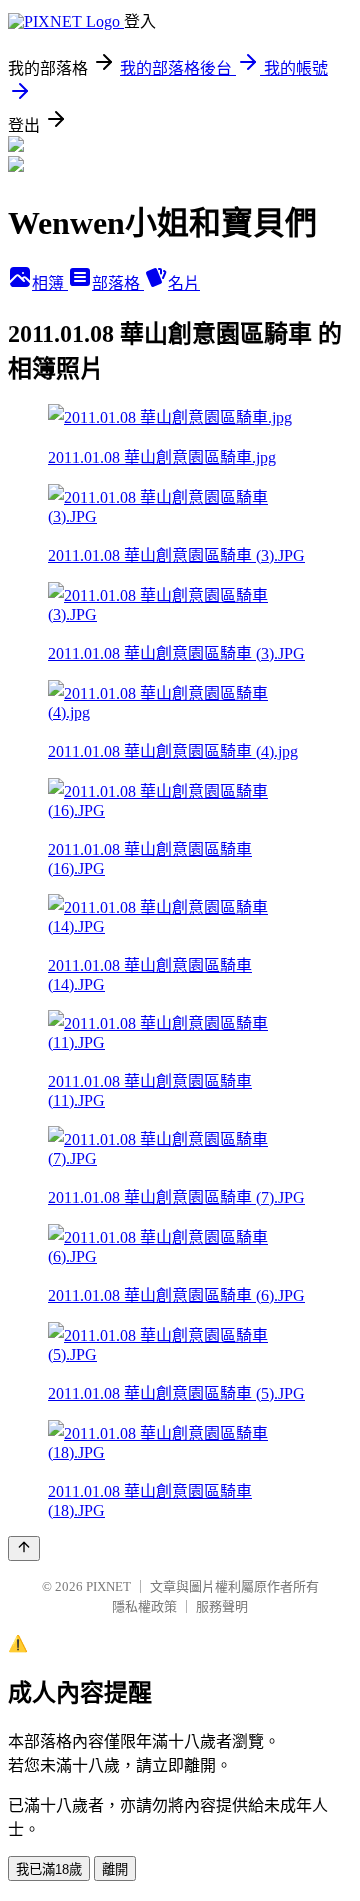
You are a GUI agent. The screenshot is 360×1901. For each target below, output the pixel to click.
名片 (184, 283)
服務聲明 (222, 1606)
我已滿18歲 (49, 1869)
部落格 (118, 283)
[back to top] (24, 1548)
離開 (115, 1869)
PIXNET (108, 1586)
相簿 (50, 283)
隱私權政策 (144, 1606)
